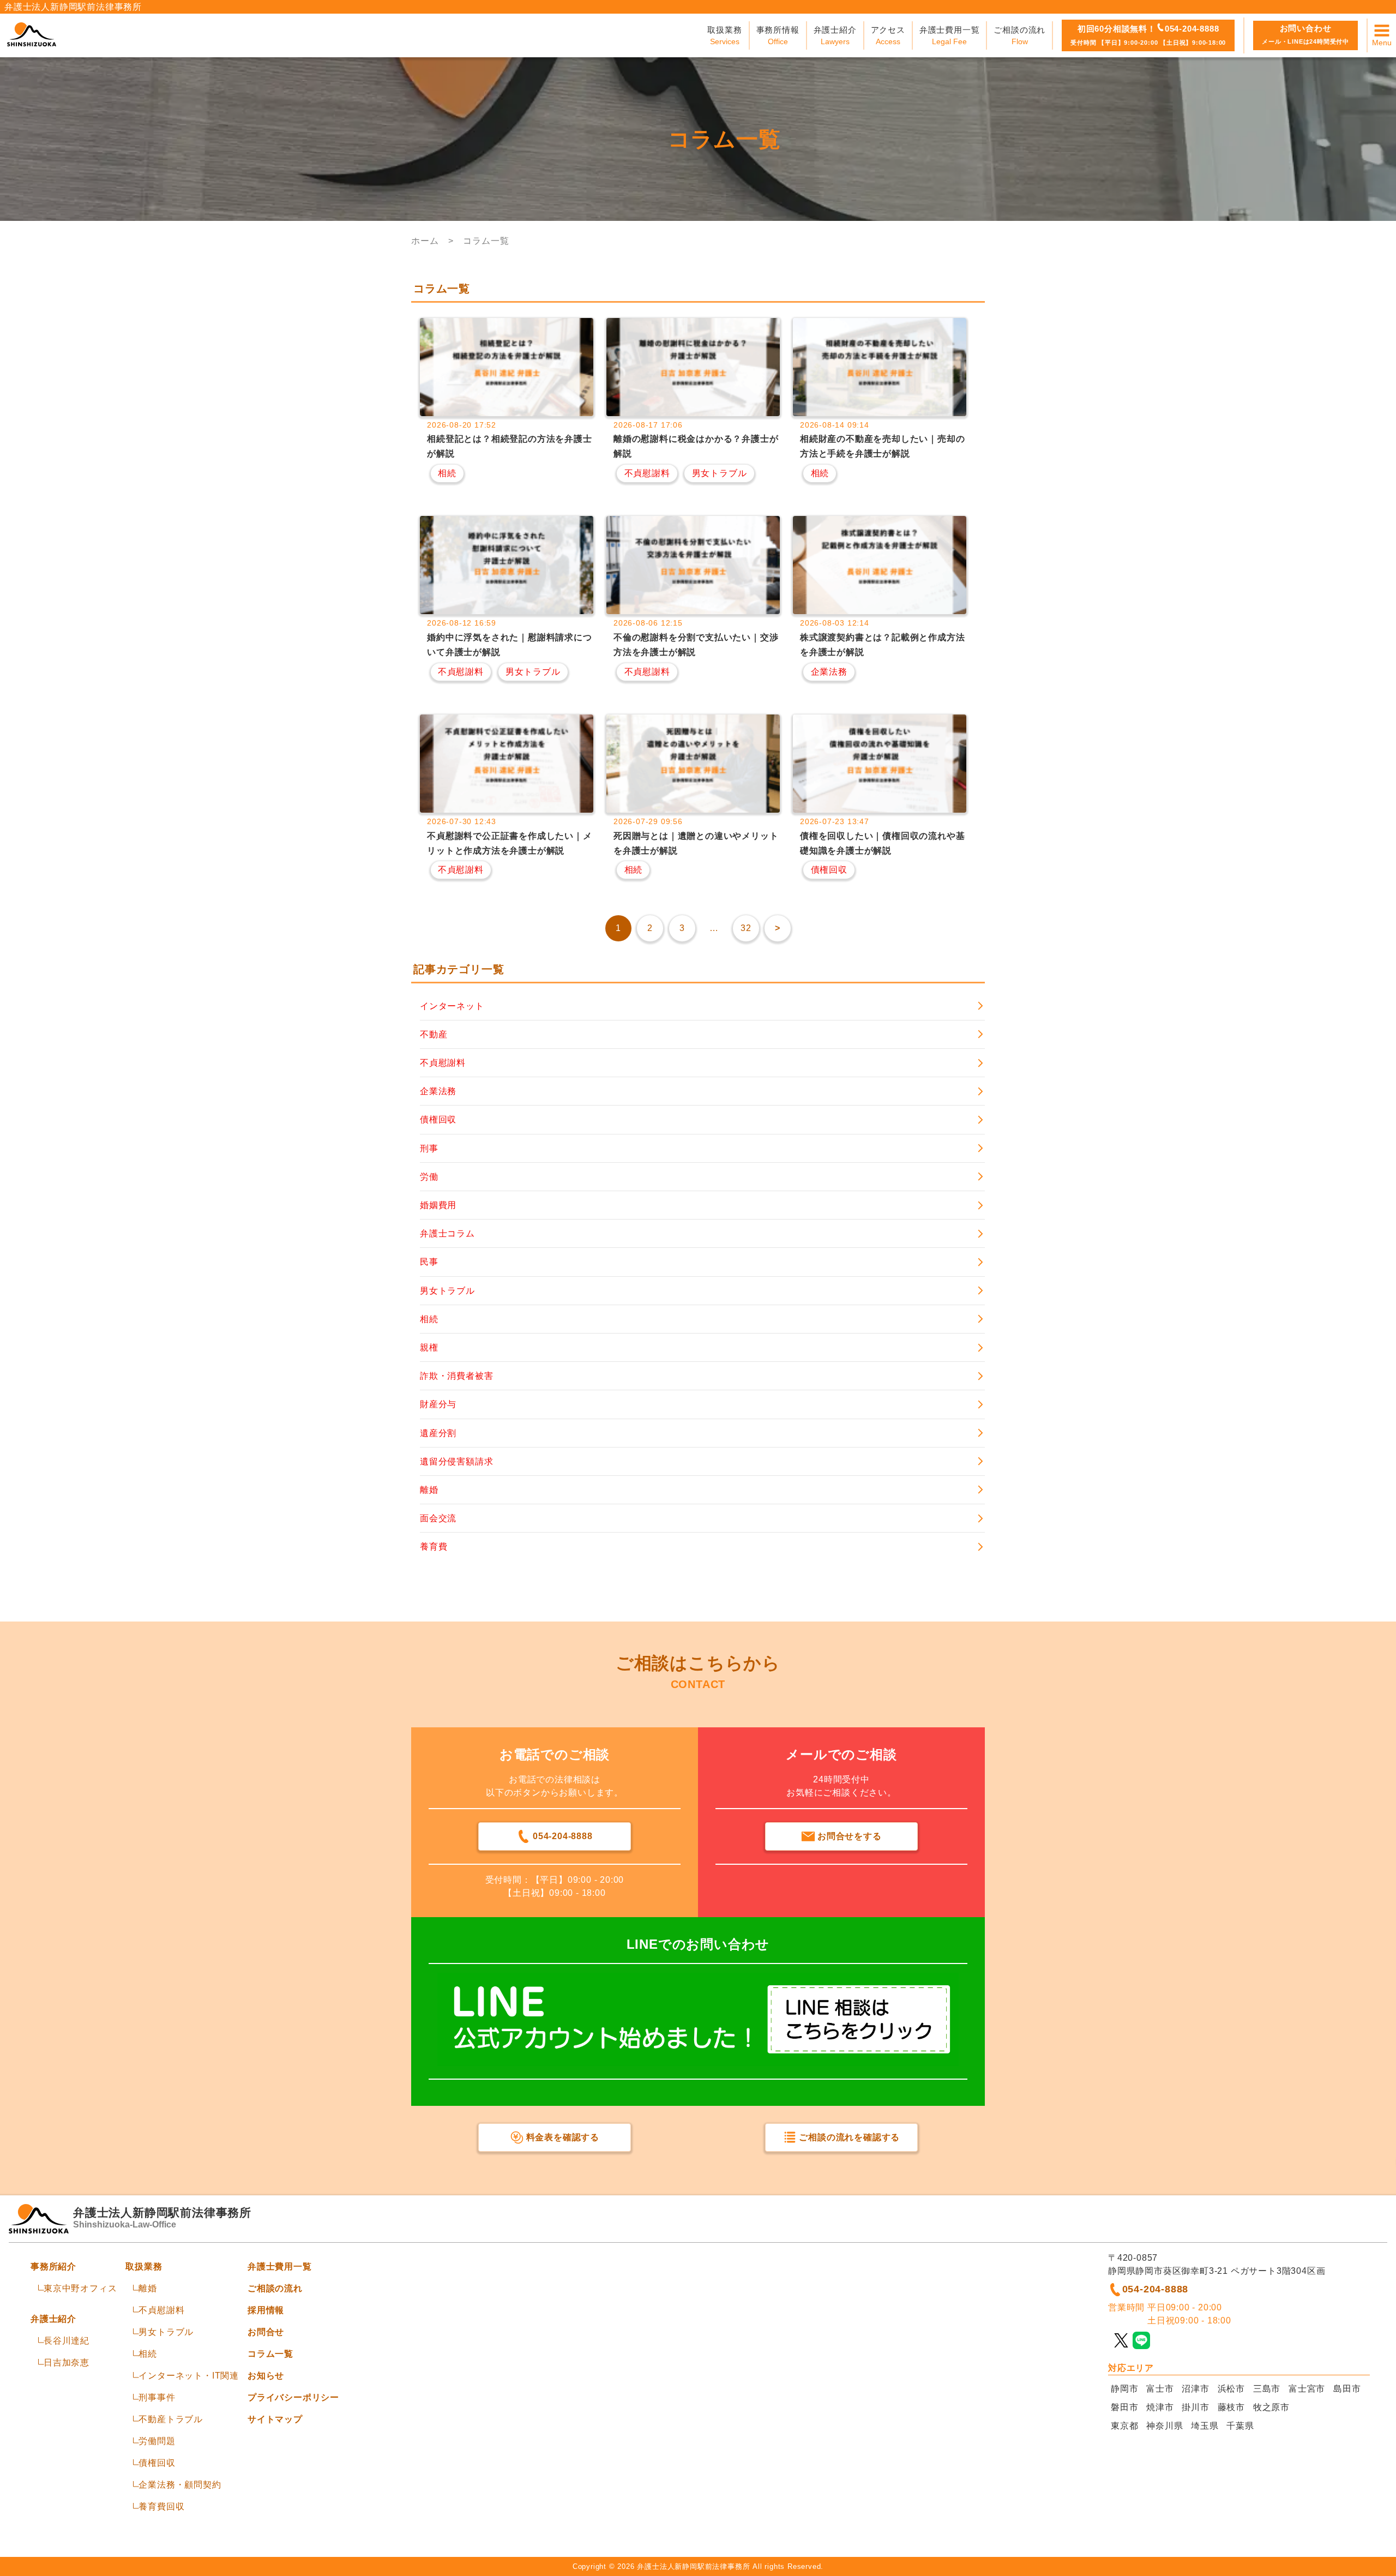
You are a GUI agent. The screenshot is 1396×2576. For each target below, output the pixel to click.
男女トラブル (166, 2332)
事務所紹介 (53, 2266)
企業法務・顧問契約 (180, 2485)
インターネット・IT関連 (189, 2376)
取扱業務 (144, 2266)
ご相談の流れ (275, 2288)
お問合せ (266, 2332)
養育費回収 (161, 2506)
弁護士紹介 (53, 2319)
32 (746, 928)
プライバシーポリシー (293, 2397)
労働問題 (157, 2441)
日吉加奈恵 (67, 2362)
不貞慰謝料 (161, 2310)
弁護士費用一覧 (280, 2266)
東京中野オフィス (80, 2288)
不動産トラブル (171, 2419)
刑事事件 (157, 2397)
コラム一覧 (270, 2354)
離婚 (148, 2288)
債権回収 (157, 2463)
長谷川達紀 (67, 2341)
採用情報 (266, 2310)
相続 (148, 2354)
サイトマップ (275, 2419)
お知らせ (266, 2376)
